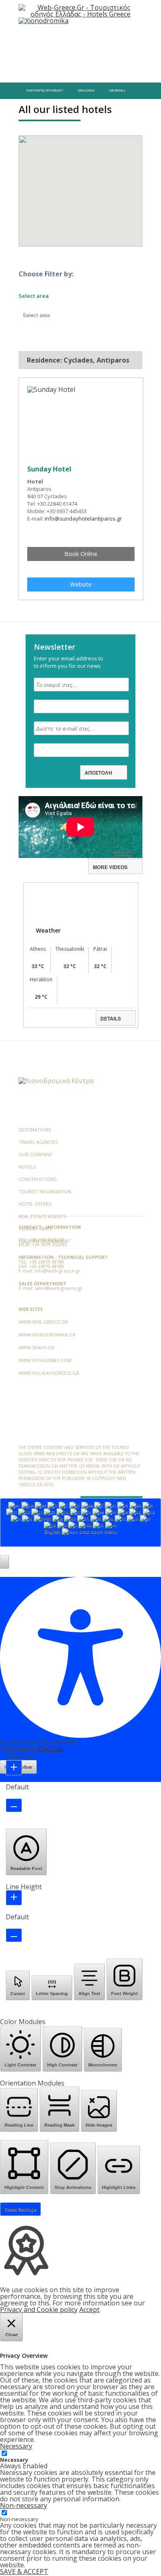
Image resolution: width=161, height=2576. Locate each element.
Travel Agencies (38, 1142)
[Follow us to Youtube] (66, 1062)
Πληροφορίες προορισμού (45, 91)
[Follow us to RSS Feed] (79, 1062)
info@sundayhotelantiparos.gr (83, 518)
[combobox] (80, 1523)
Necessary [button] (16, 2446)
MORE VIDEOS (110, 867)
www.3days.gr (36, 1347)
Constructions (38, 1179)
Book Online (81, 554)
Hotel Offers (35, 1204)
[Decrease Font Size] (14, 1805)
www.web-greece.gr (43, 1322)
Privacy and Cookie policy (39, 2310)
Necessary (14, 2460)
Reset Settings (20, 2209)
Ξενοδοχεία (86, 91)
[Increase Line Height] (14, 1898)
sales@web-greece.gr (59, 1288)
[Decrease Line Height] (14, 1935)
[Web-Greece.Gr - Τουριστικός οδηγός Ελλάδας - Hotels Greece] (80, 10)
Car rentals (117, 91)
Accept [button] (89, 2310)
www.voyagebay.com (45, 1360)
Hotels (27, 1167)
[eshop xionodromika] (44, 21)
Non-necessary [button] (24, 2505)
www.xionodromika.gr (47, 1335)
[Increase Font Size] (14, 1768)
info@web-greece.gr (58, 1271)
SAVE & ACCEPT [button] (24, 2571)
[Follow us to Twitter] (39, 1062)
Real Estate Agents (42, 1216)
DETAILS (111, 1018)
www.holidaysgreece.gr (49, 1373)
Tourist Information (45, 1191)
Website (81, 584)
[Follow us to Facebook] (25, 1062)
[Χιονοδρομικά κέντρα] (56, 1081)
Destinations (35, 1130)
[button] (5, 1562)
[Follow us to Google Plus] (52, 1062)
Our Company (36, 1154)
